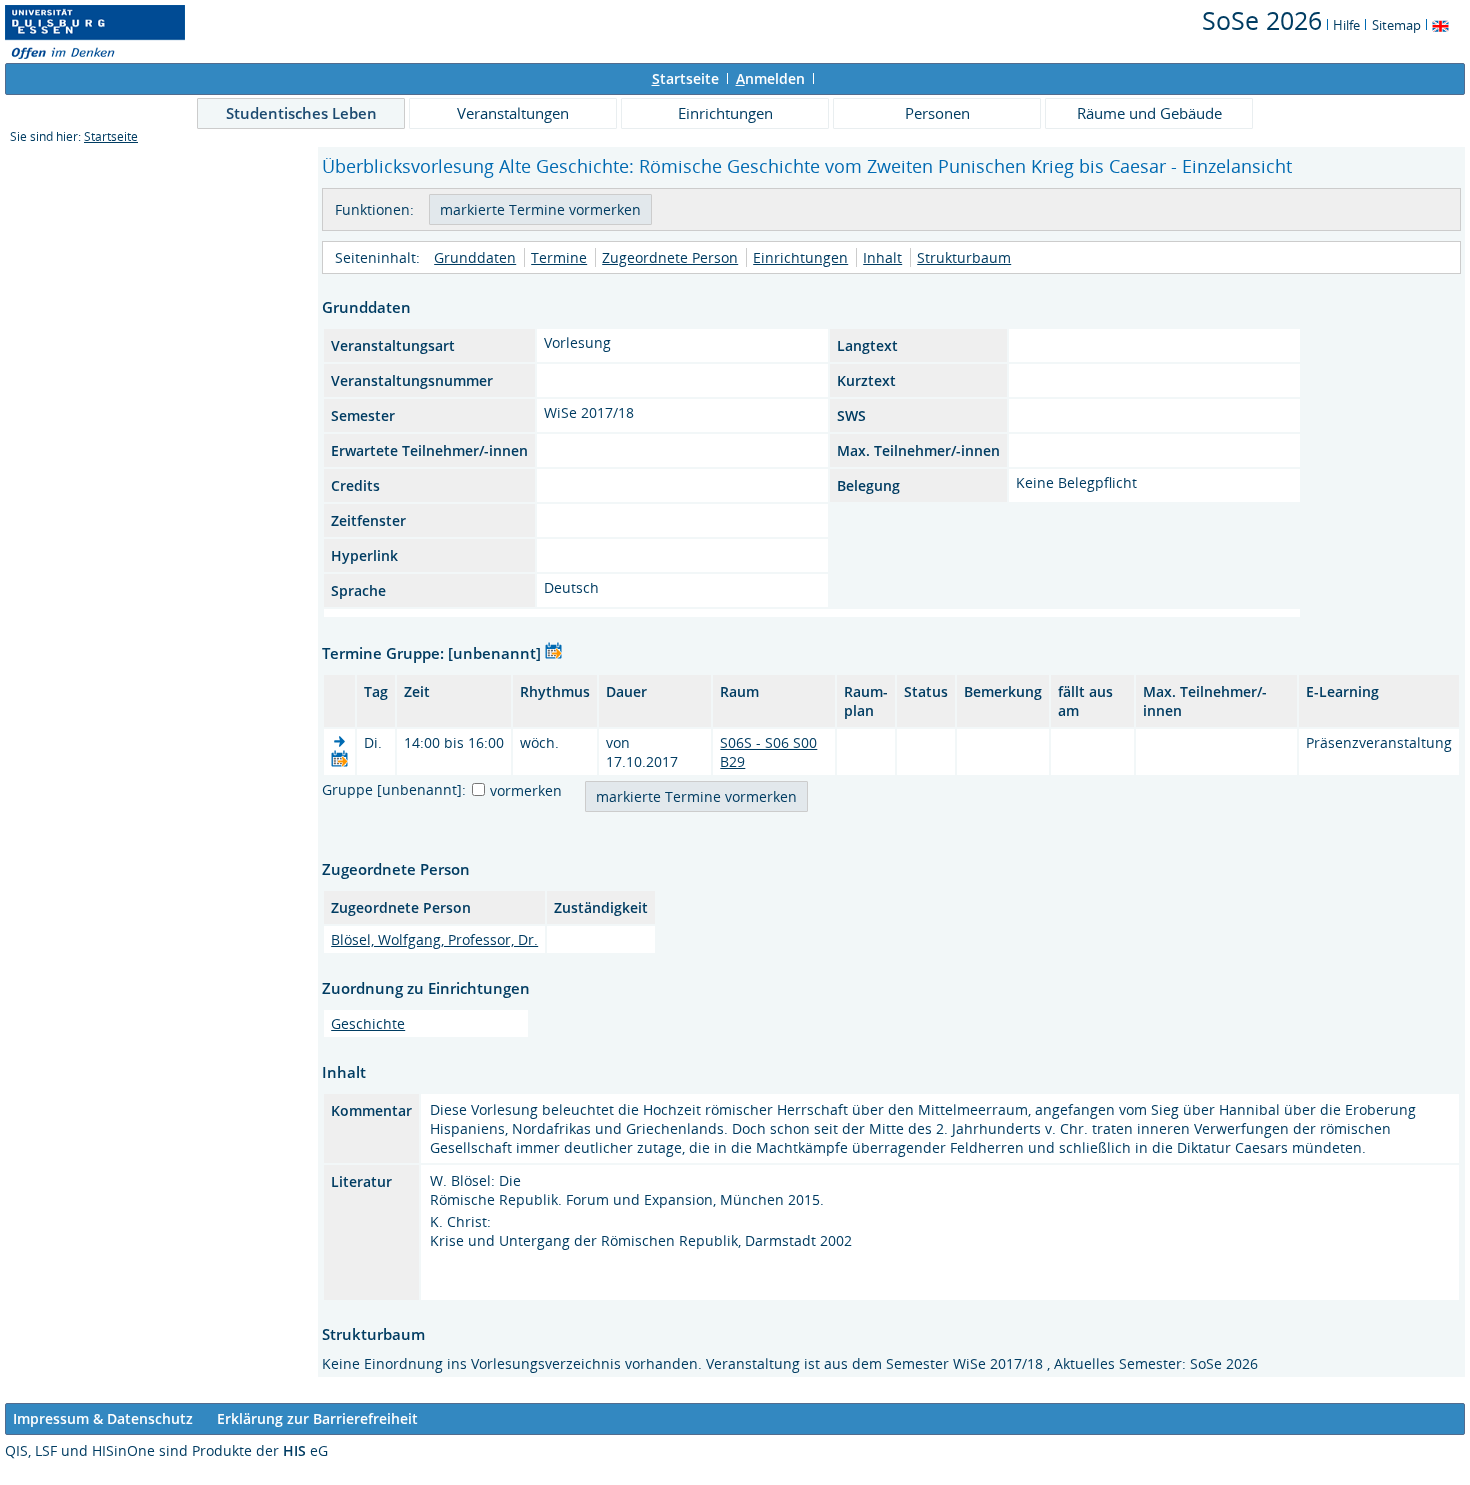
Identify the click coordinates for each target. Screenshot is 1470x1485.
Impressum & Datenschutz (103, 1418)
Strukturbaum (964, 257)
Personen (937, 113)
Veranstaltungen (513, 113)
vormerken (526, 790)
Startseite (111, 136)
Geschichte (368, 1023)
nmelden (770, 78)
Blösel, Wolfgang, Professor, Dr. (434, 939)
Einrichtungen (725, 113)
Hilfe (1346, 25)
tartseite (685, 78)
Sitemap (1396, 25)
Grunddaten (475, 257)
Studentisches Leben (301, 113)
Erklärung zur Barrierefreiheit (317, 1418)
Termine (559, 257)
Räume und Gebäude (1149, 113)
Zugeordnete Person (670, 257)
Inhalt (882, 257)
